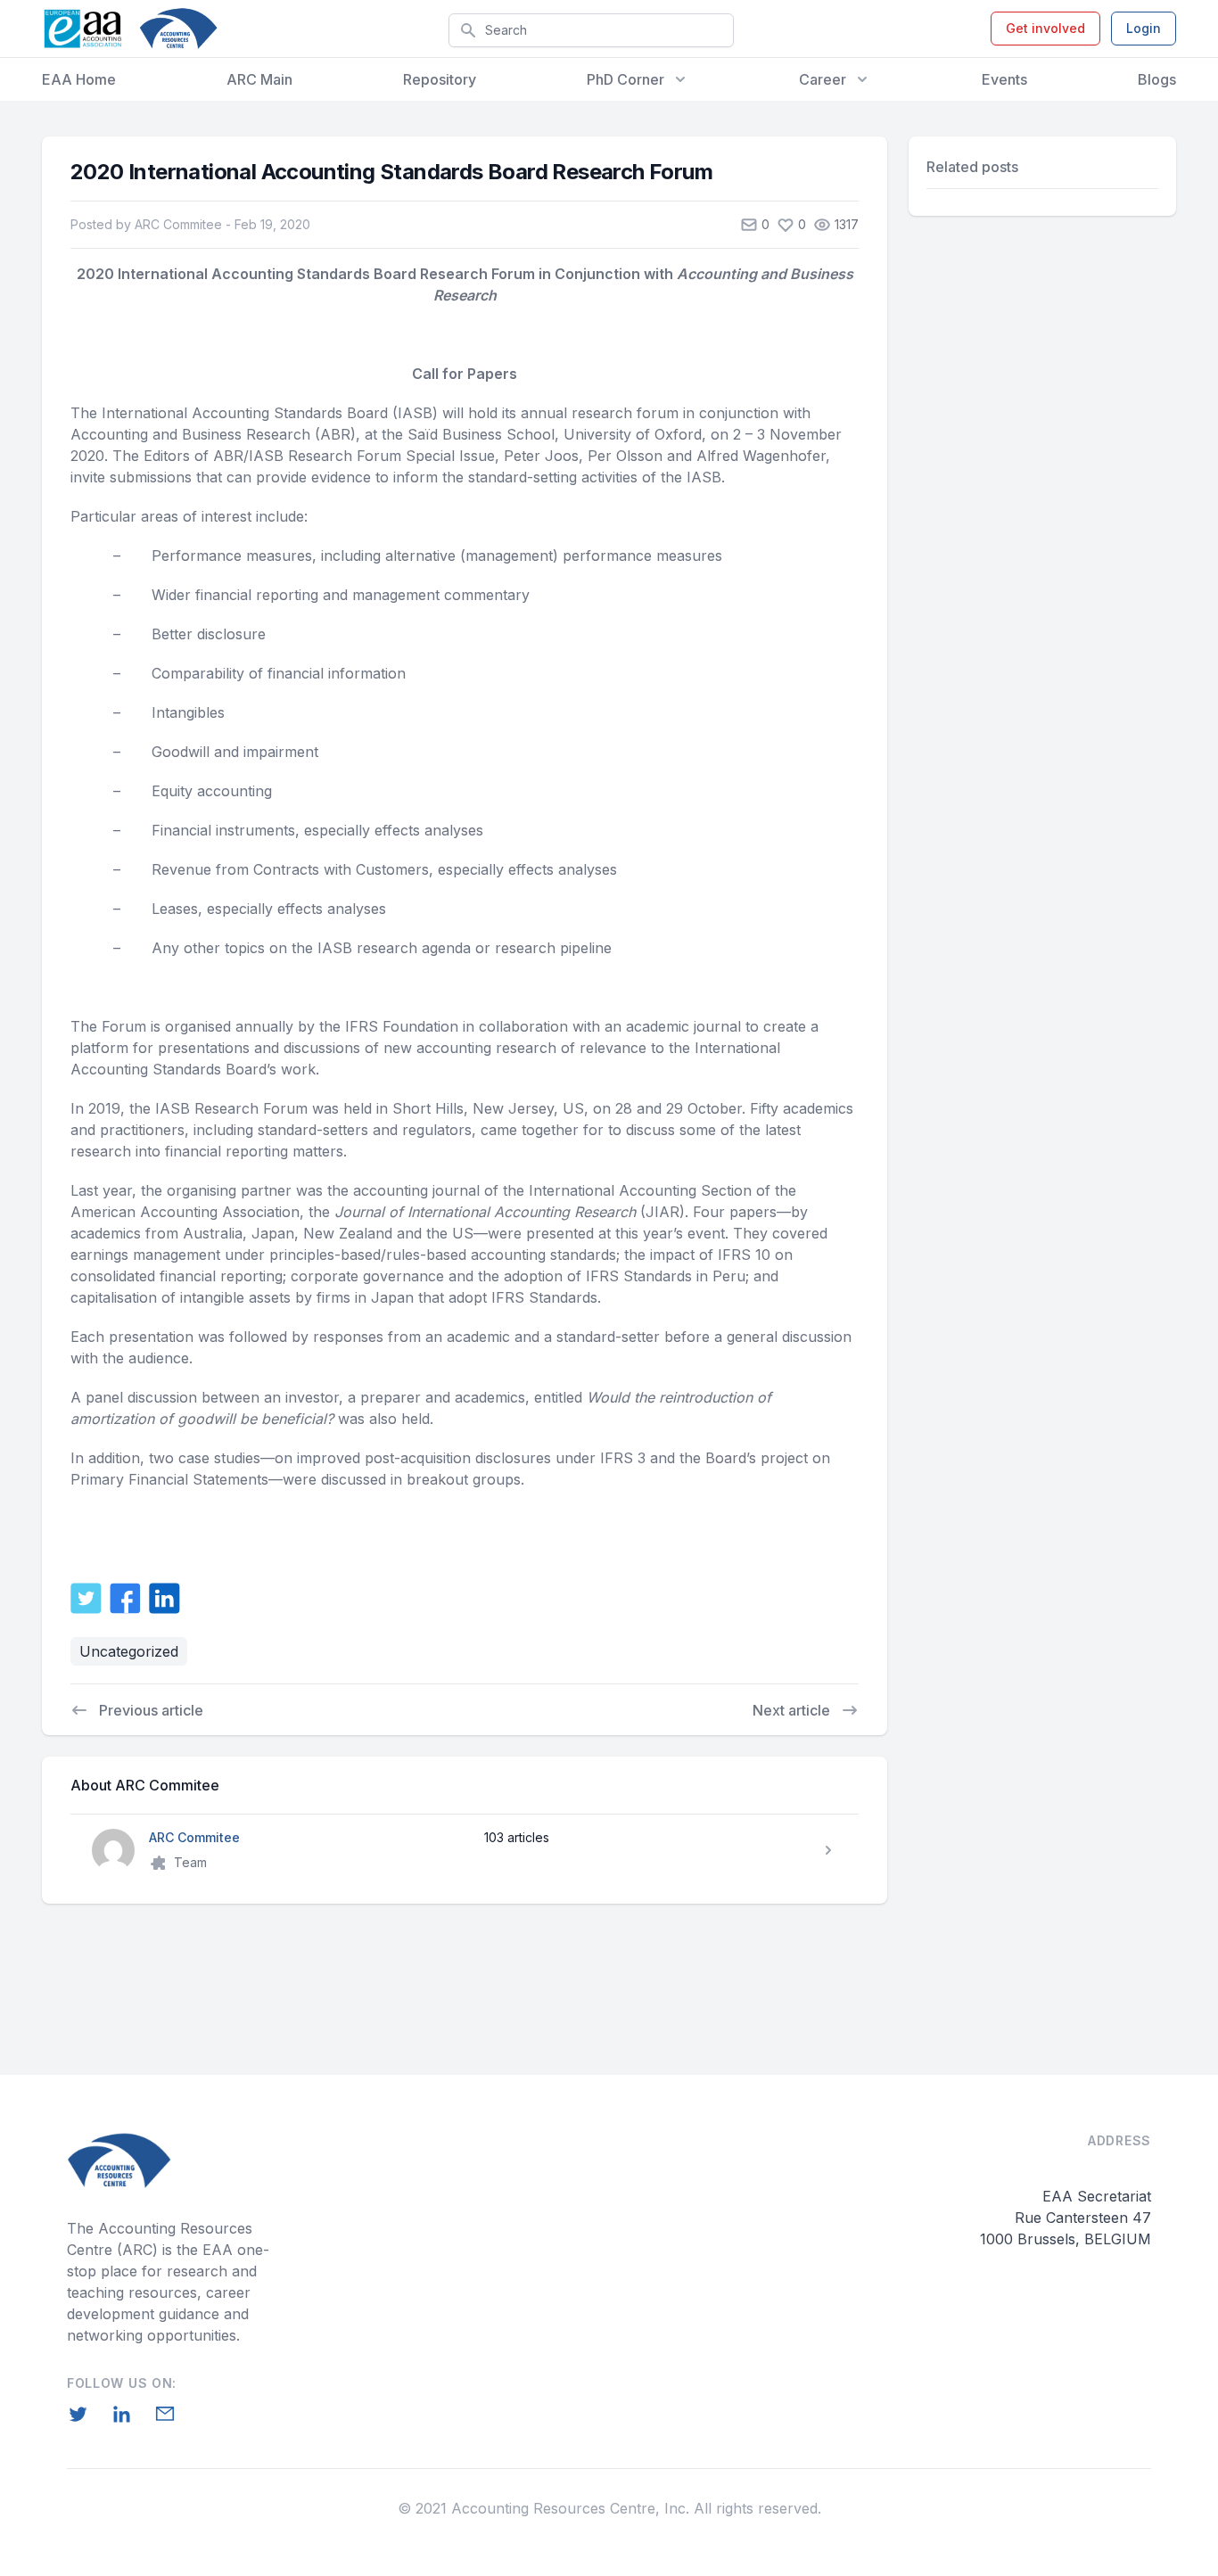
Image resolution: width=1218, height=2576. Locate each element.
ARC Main (259, 79)
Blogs (1157, 79)
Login (1144, 28)
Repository (440, 79)
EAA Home (79, 79)
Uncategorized (129, 1651)
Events (1004, 79)
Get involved (1045, 28)
